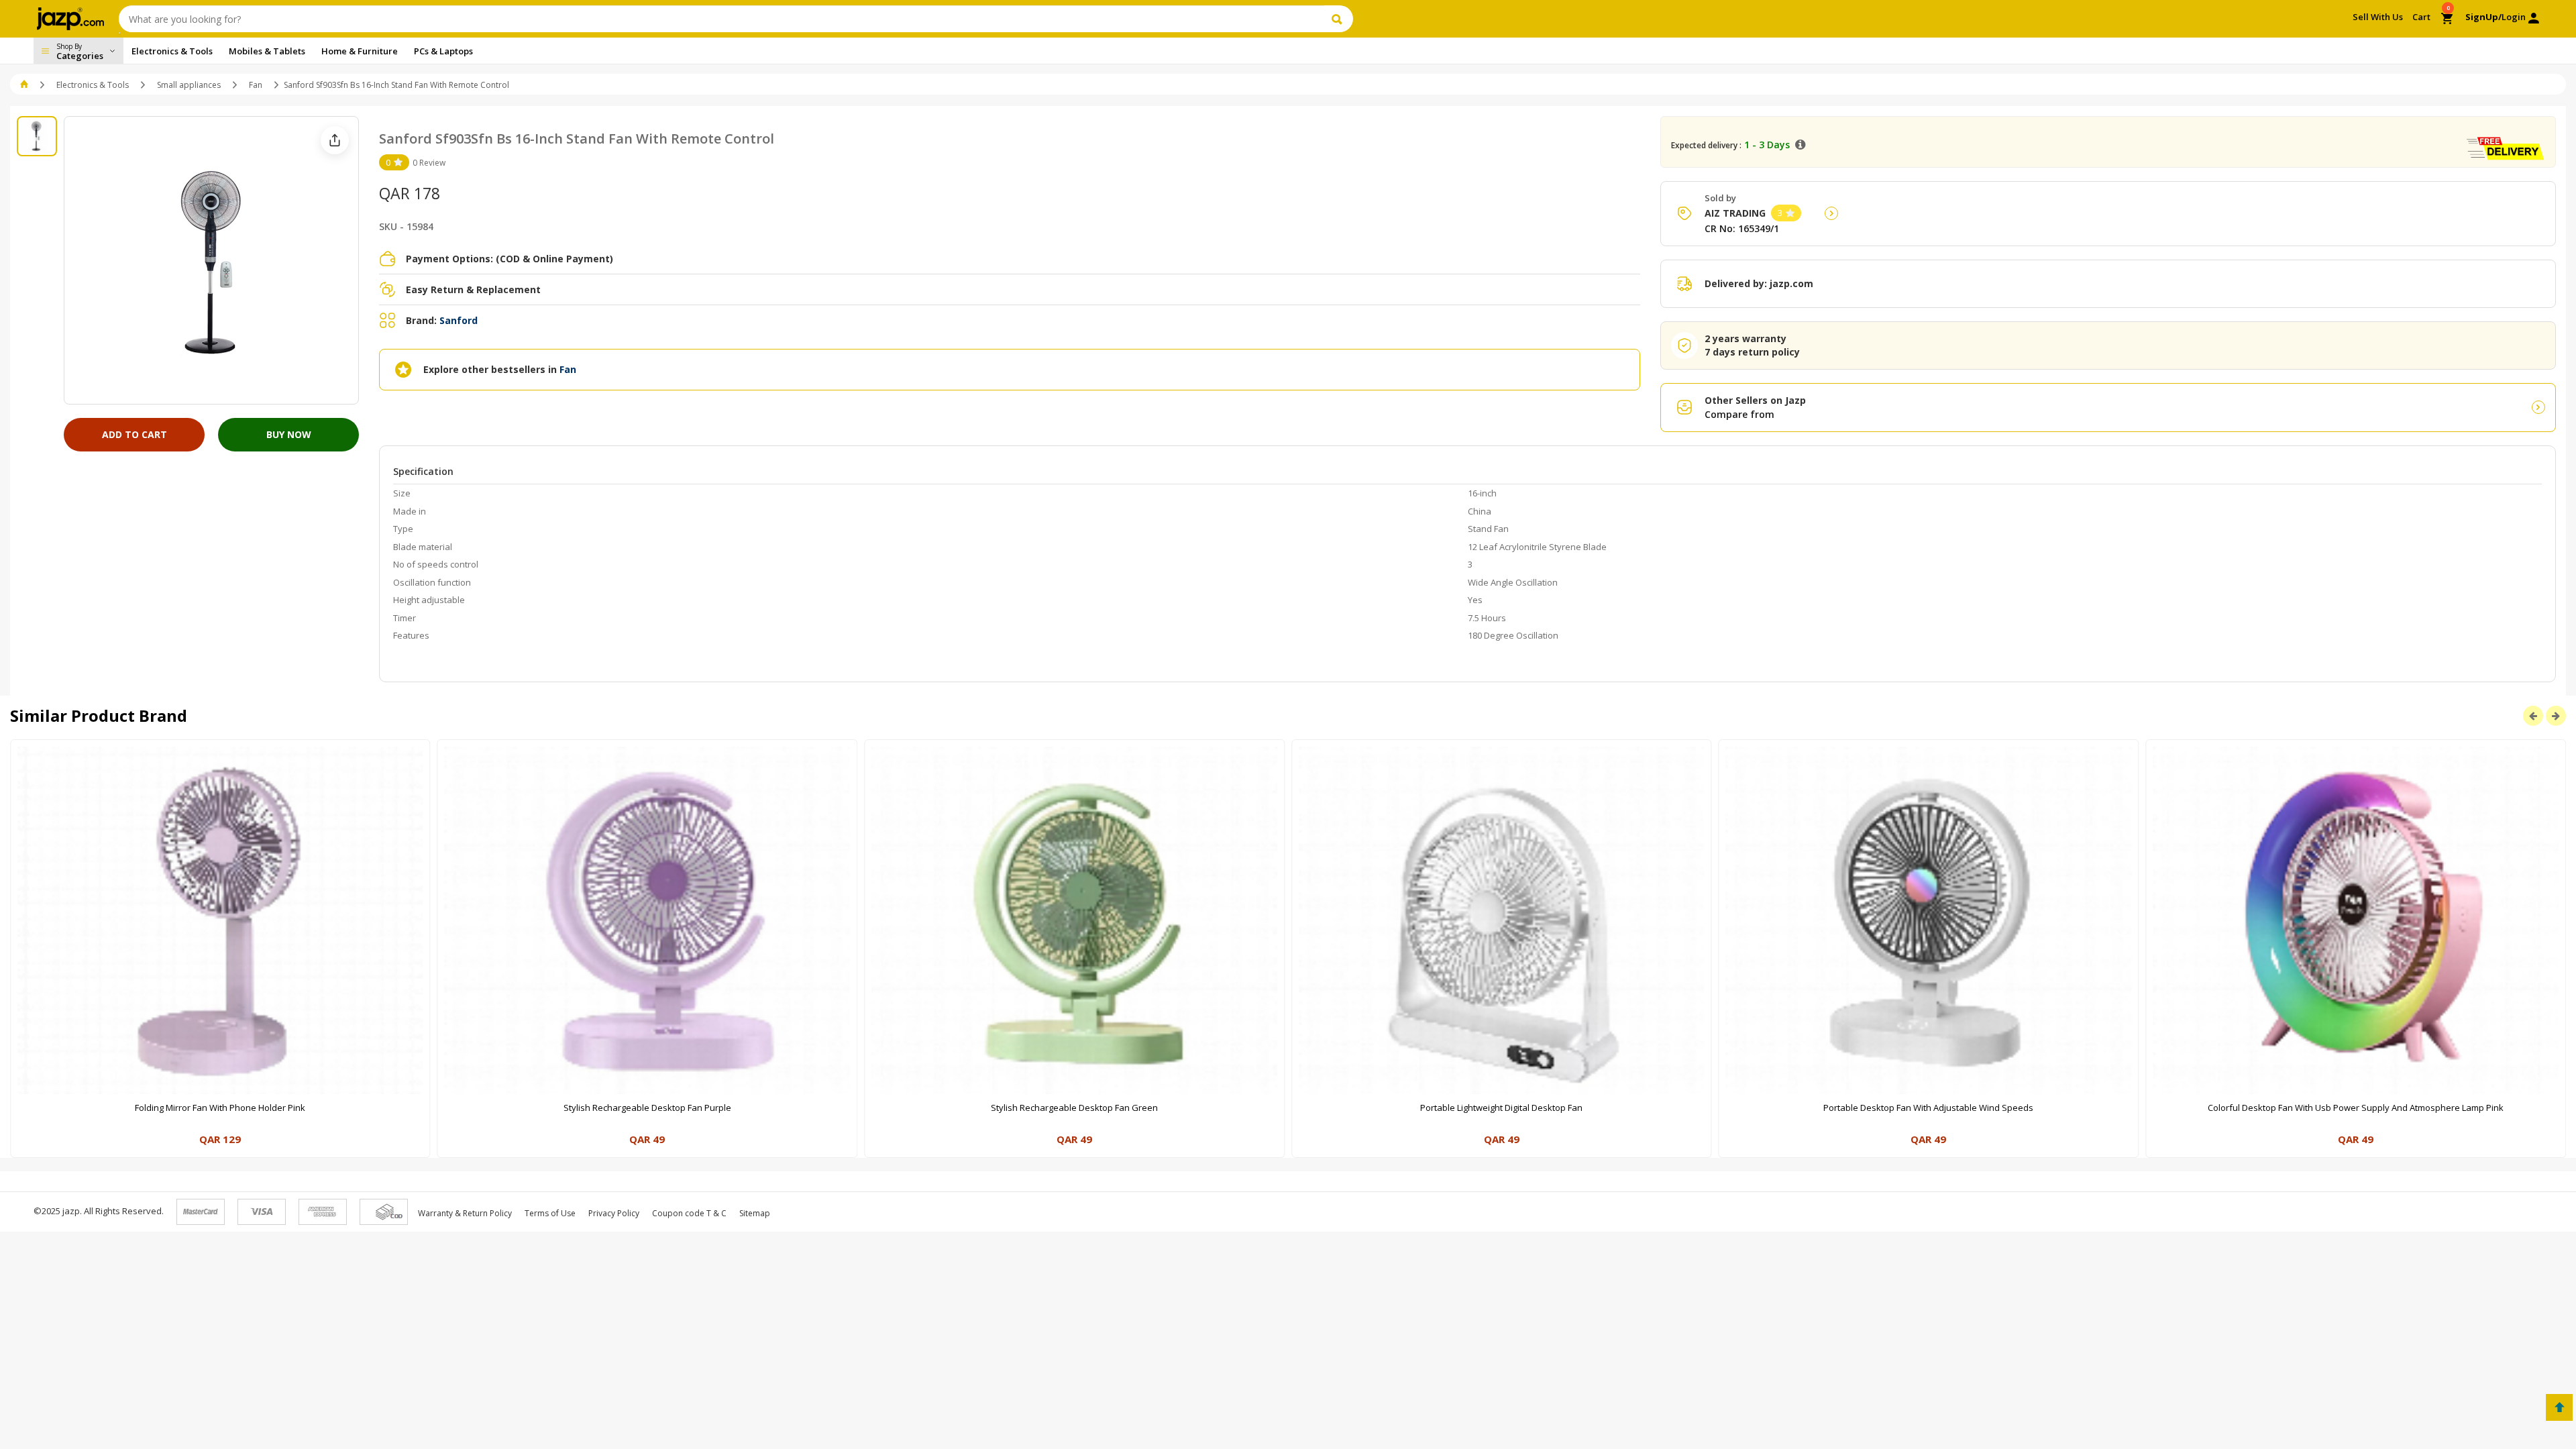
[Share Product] (335, 140)
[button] (25, 85)
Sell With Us (2378, 17)
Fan (256, 85)
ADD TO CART (135, 434)
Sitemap (755, 1213)
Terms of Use (550, 1213)
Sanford (459, 320)
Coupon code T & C (689, 1213)
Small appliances (189, 85)
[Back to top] (2559, 1407)
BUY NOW (289, 434)
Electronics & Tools (93, 85)
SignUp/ (2483, 17)
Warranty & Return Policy (465, 1213)
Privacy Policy (614, 1213)
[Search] (1339, 19)
